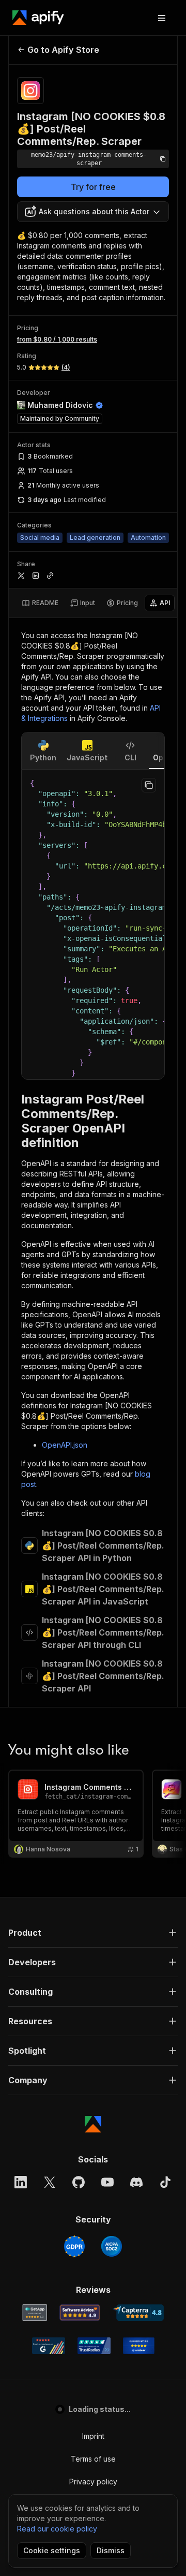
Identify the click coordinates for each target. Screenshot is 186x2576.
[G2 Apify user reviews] (49, 2346)
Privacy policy (93, 2482)
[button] (93, 1933)
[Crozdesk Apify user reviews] (139, 2346)
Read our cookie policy (57, 2529)
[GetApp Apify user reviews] (35, 2313)
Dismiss (111, 2550)
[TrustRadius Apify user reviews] (94, 2346)
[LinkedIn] (21, 2182)
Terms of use (93, 2459)
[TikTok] (165, 2182)
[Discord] (136, 2182)
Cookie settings (52, 2550)
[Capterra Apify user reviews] (138, 2313)
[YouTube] (107, 2182)
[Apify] (38, 18)
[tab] (40, 603)
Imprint (93, 2436)
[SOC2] (112, 2246)
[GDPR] (74, 2246)
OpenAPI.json (65, 1445)
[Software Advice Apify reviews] (80, 2313)
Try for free (93, 187)
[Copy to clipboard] (149, 785)
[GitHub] (79, 2182)
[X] (50, 2182)
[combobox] (93, 212)
